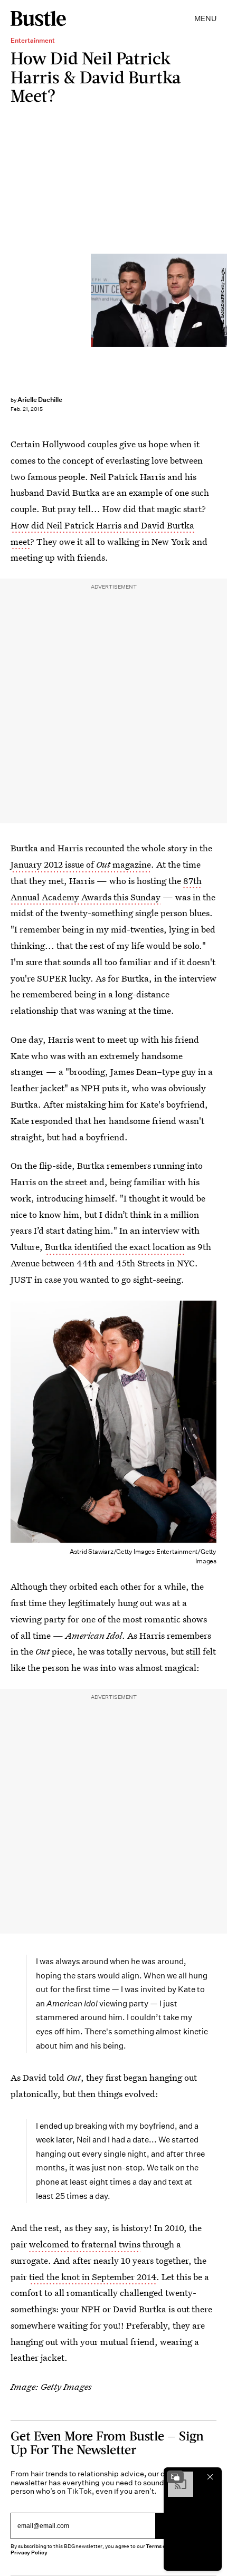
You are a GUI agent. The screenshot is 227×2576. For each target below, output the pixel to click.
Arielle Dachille (40, 400)
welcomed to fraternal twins (85, 2244)
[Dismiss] (210, 2477)
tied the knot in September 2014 (93, 2277)
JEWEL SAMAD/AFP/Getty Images (223, 300)
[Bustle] (38, 18)
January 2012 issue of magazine (81, 864)
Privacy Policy (29, 2553)
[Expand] (175, 2477)
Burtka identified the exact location (115, 1247)
